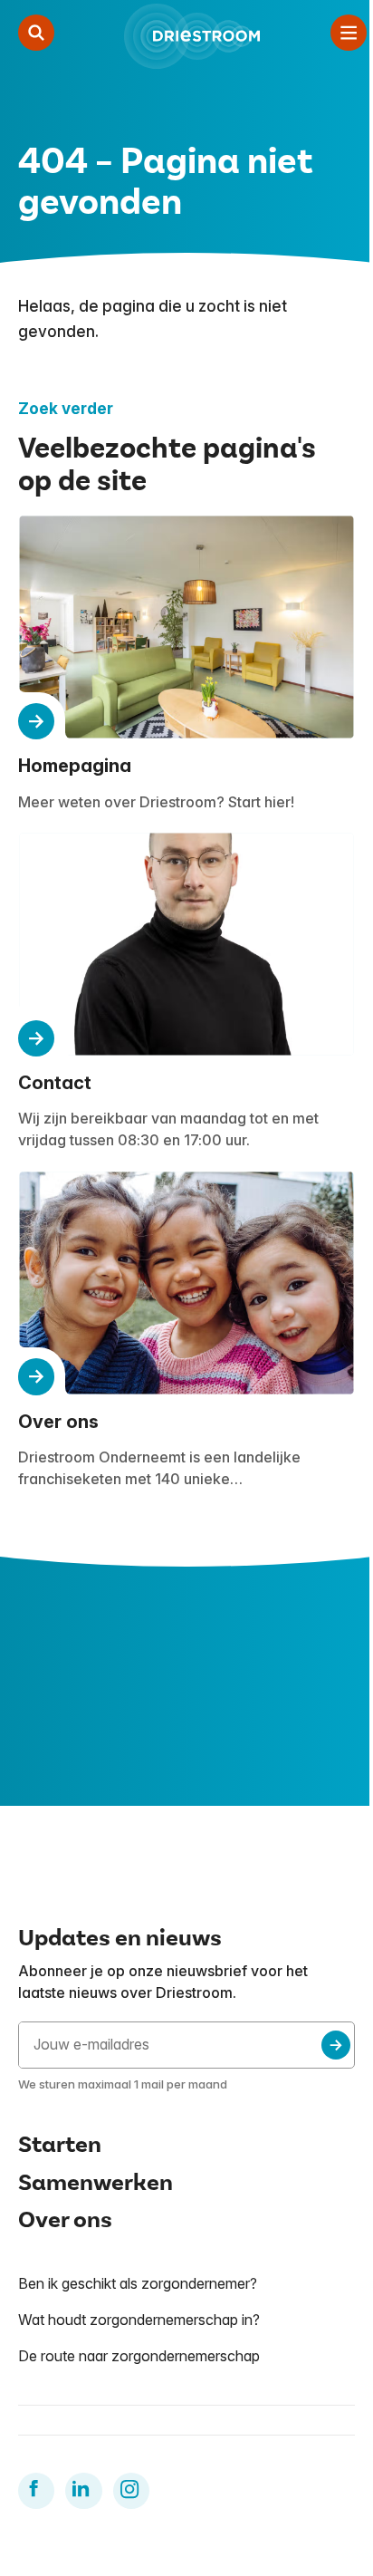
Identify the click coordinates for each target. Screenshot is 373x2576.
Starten (60, 2145)
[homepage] (192, 36)
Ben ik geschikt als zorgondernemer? (138, 2283)
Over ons (65, 2220)
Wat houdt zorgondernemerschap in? (139, 2320)
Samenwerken (96, 2183)
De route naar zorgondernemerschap (139, 2356)
